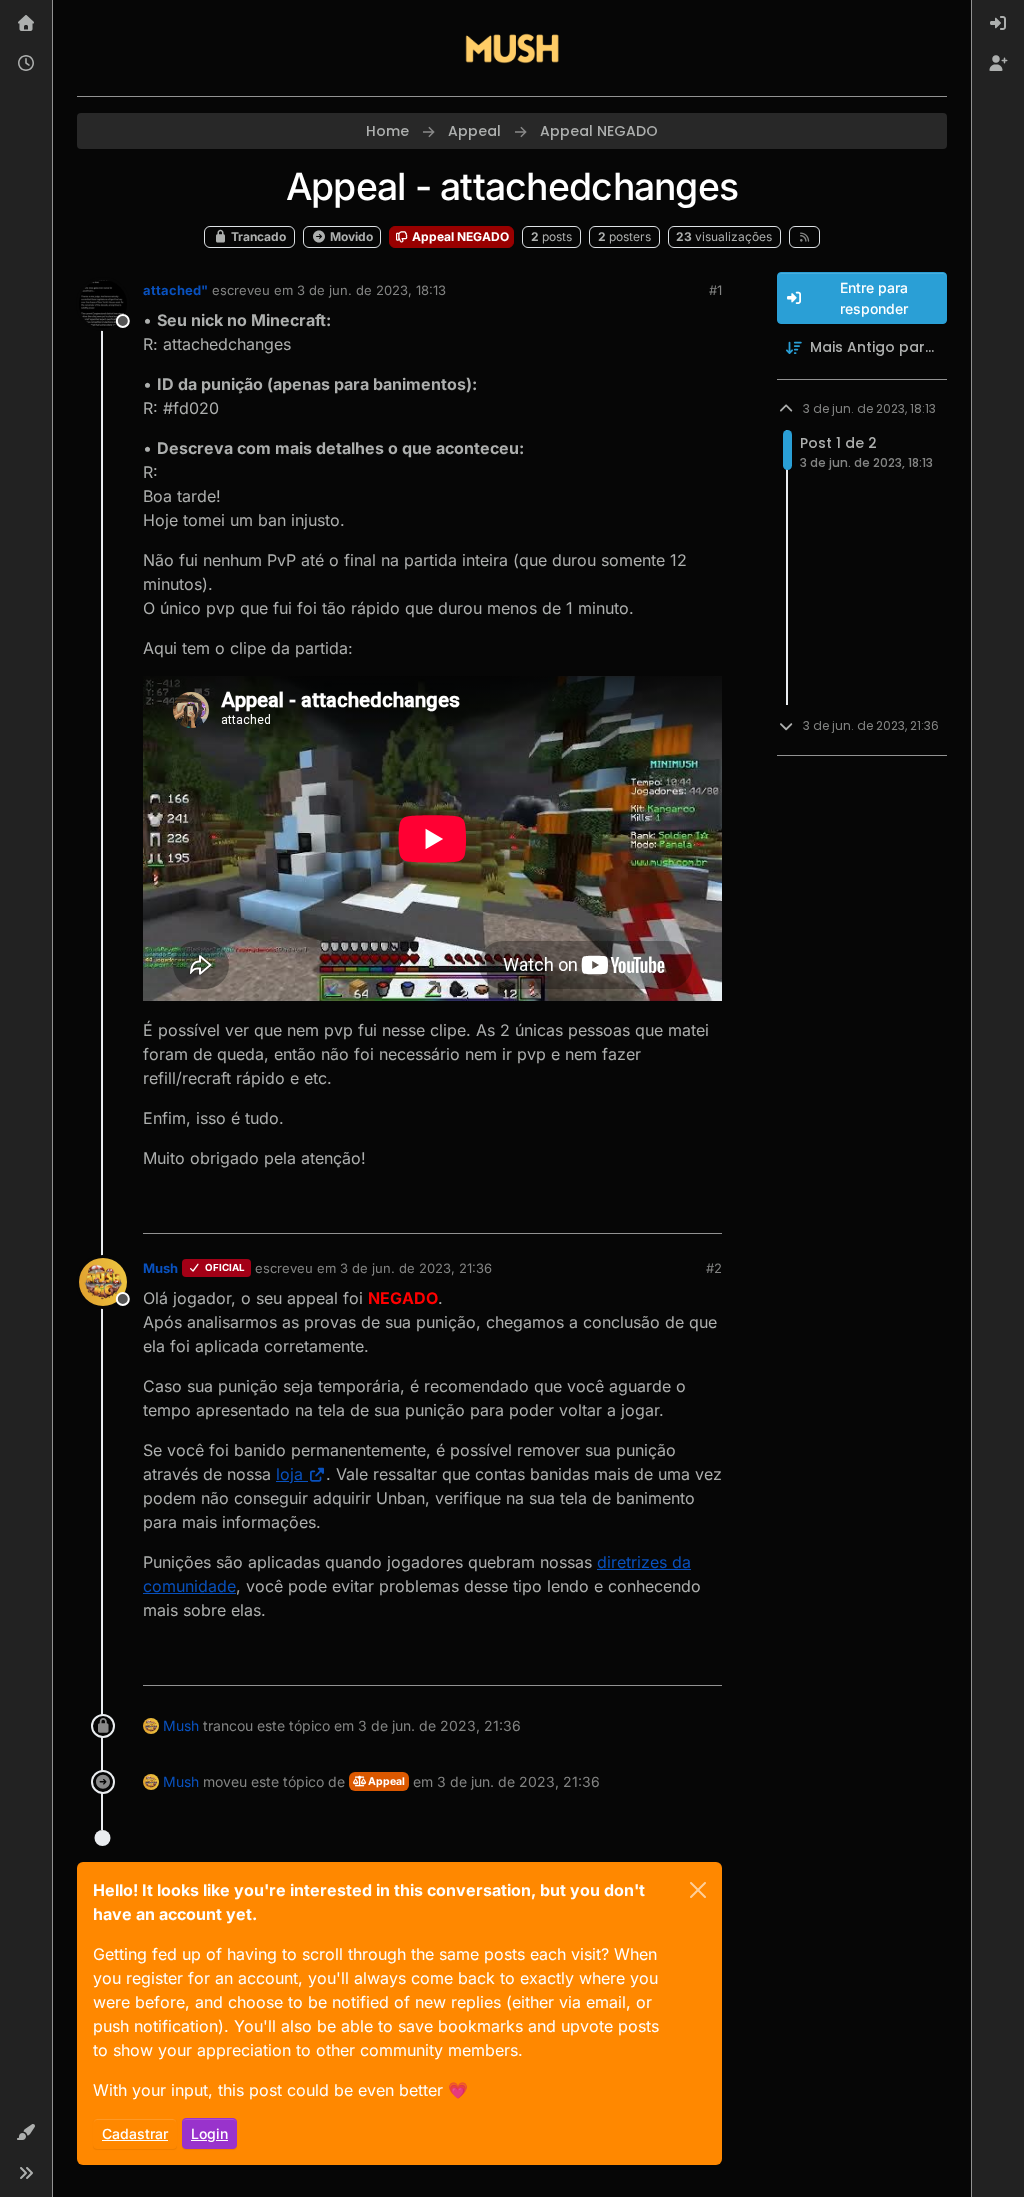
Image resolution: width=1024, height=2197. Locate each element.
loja (289, 1474)
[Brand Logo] (512, 48)
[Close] (698, 1890)
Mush (160, 1268)
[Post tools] (704, 1209)
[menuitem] (998, 24)
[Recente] (26, 64)
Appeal (385, 1781)
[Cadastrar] (998, 64)
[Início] (26, 24)
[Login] (998, 24)
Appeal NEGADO (459, 236)
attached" (175, 290)
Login (209, 2133)
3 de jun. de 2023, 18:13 (371, 290)
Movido (350, 236)
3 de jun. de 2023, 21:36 (416, 1268)
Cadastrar (135, 2133)
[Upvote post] (634, 1209)
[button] (26, 2133)
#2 (714, 1268)
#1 (715, 290)
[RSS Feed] (804, 237)
